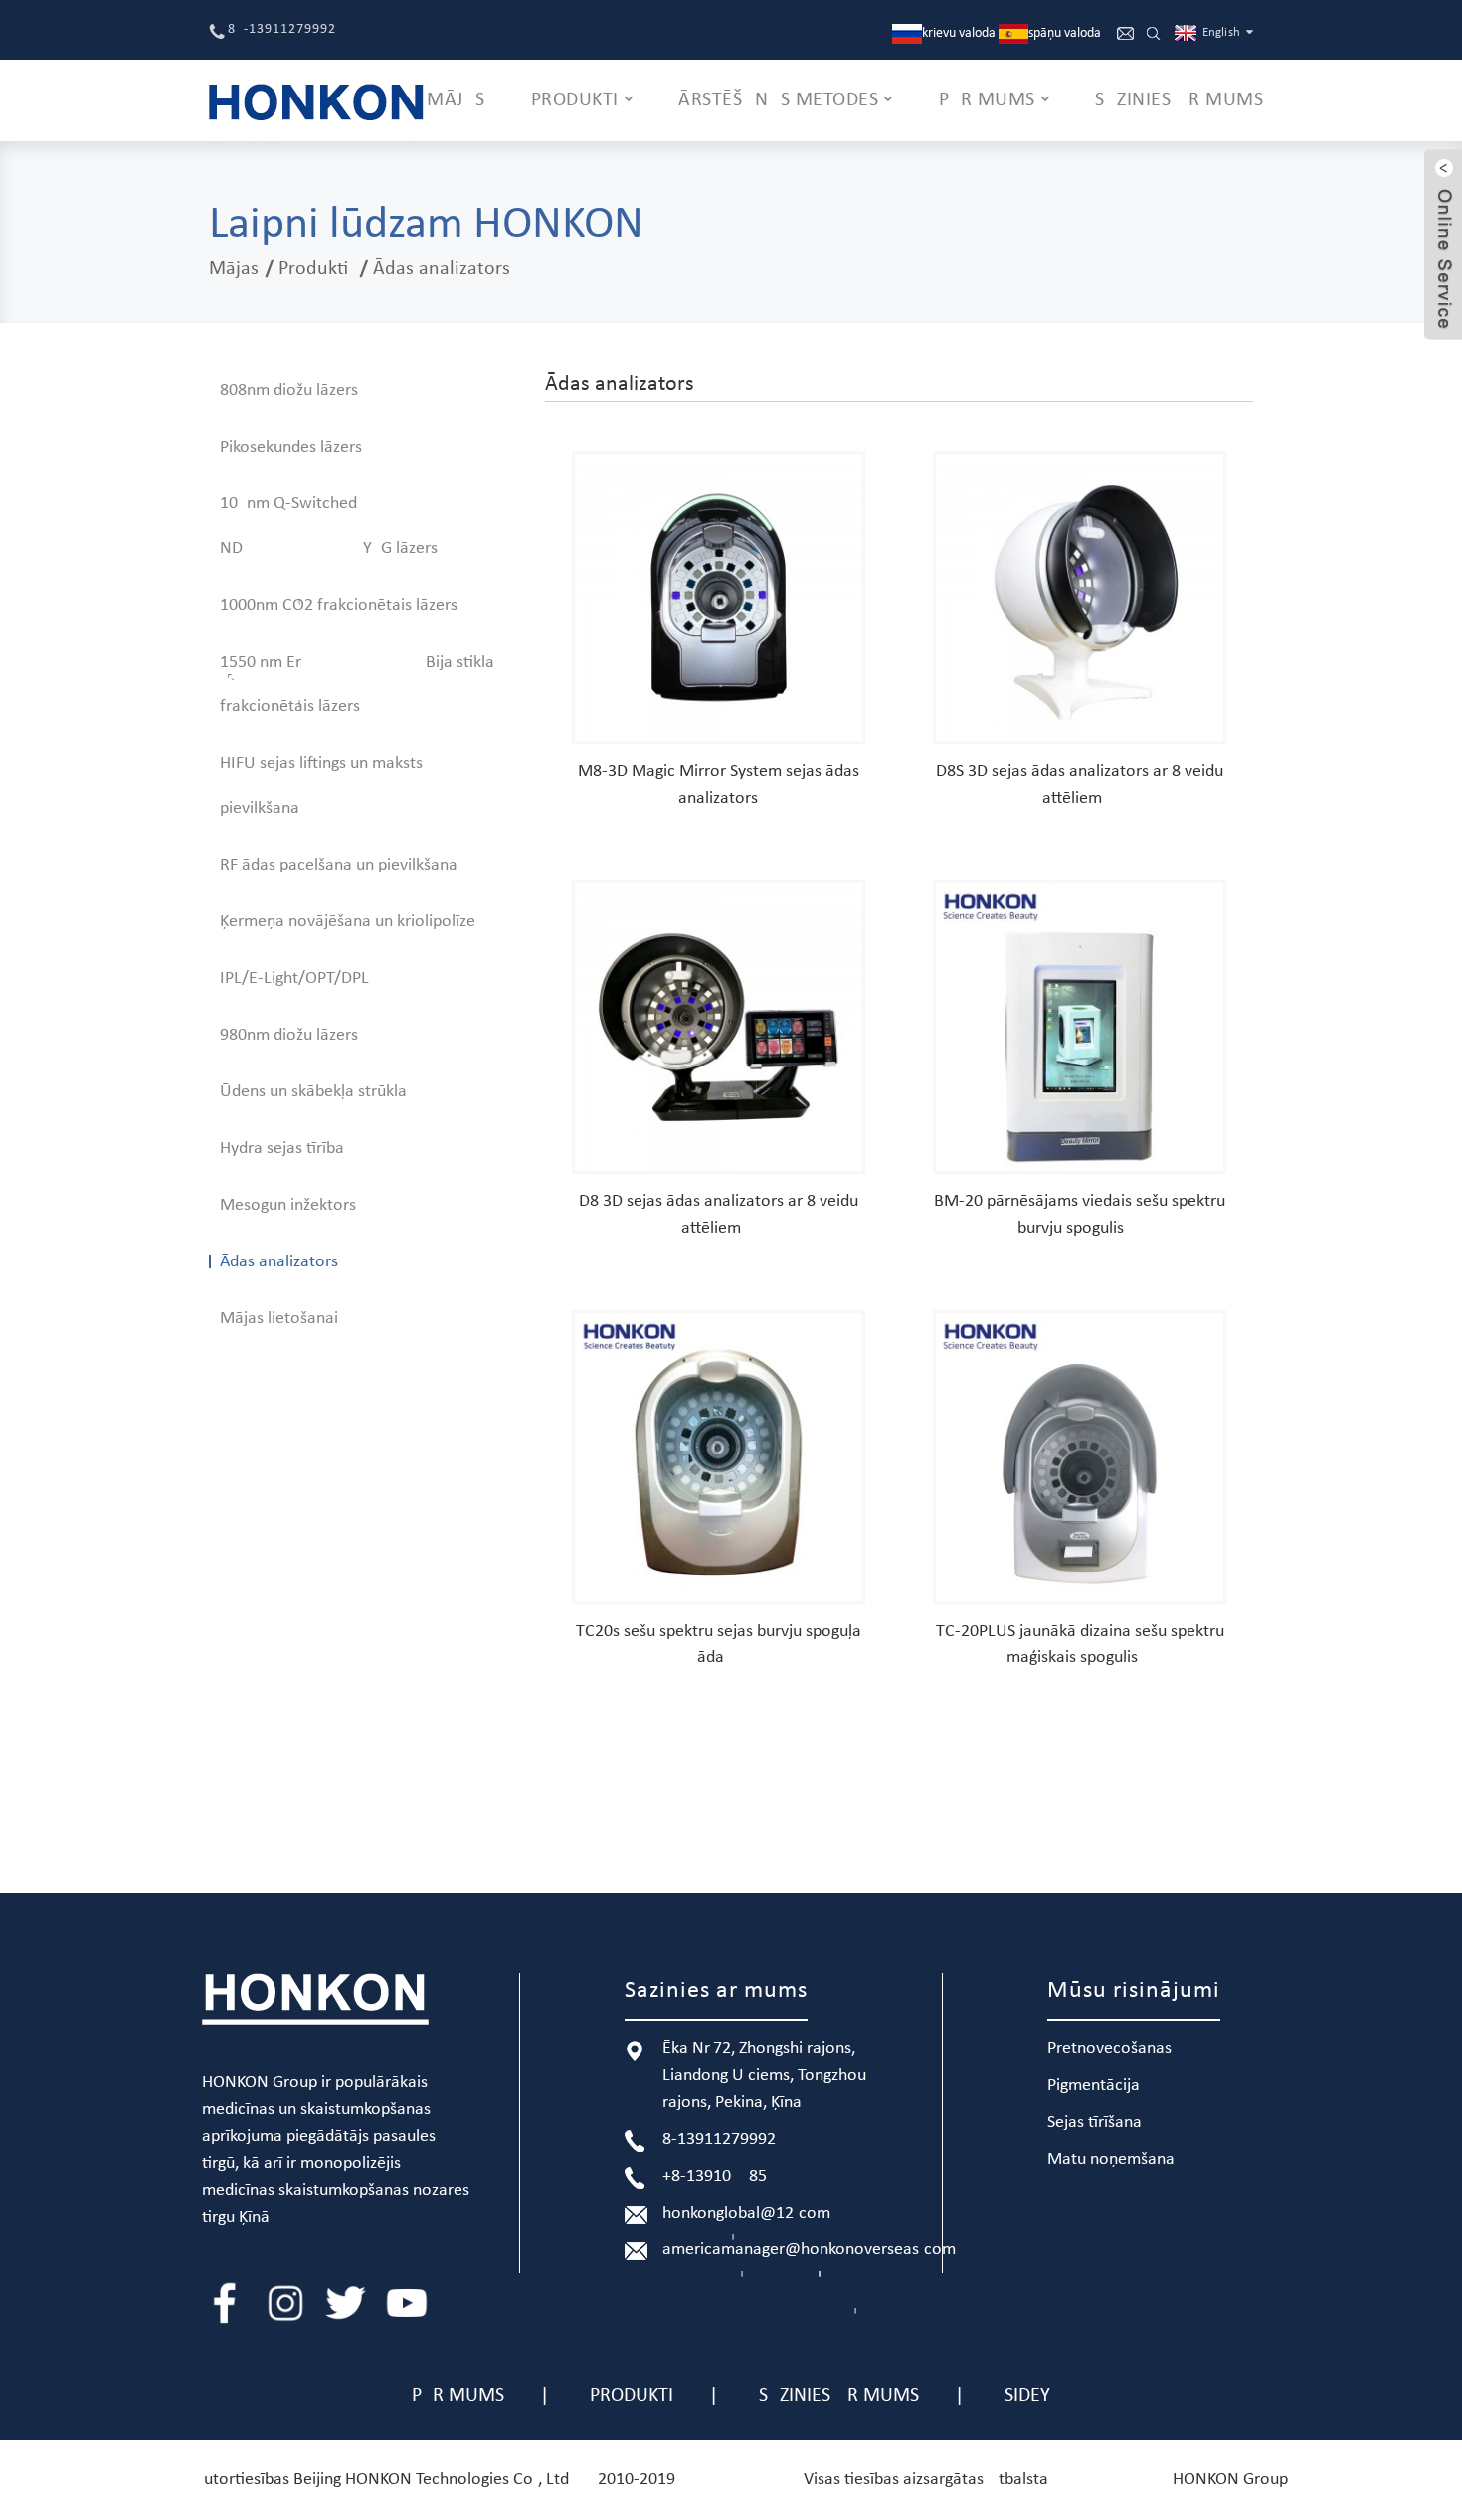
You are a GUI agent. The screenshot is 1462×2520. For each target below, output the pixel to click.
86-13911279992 (282, 29)
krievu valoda (959, 33)
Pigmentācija (1094, 2086)
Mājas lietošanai (279, 1319)
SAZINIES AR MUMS (1179, 100)
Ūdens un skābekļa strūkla (313, 1092)
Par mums (458, 2396)
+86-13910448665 (715, 2176)
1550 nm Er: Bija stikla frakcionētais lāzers (357, 684)
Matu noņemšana (1111, 2159)
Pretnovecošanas (1109, 2049)
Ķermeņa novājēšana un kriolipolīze (348, 922)
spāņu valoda (1065, 33)
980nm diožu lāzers (289, 1035)
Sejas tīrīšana (1095, 2123)
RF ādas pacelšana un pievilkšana (339, 865)
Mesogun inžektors (288, 1205)
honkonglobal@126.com (746, 2213)
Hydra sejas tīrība (282, 1149)
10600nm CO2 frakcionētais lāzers (339, 605)
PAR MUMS (987, 100)
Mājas (234, 269)
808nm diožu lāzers (289, 390)
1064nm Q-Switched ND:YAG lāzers (329, 526)
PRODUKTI (575, 100)
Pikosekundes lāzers (291, 447)
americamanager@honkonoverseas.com (809, 2250)
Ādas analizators (442, 269)
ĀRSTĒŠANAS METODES (778, 100)
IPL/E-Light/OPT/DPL (294, 978)
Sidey (1027, 2396)
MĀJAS (456, 100)
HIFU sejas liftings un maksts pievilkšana (321, 786)
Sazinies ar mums (839, 2396)
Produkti (313, 269)
